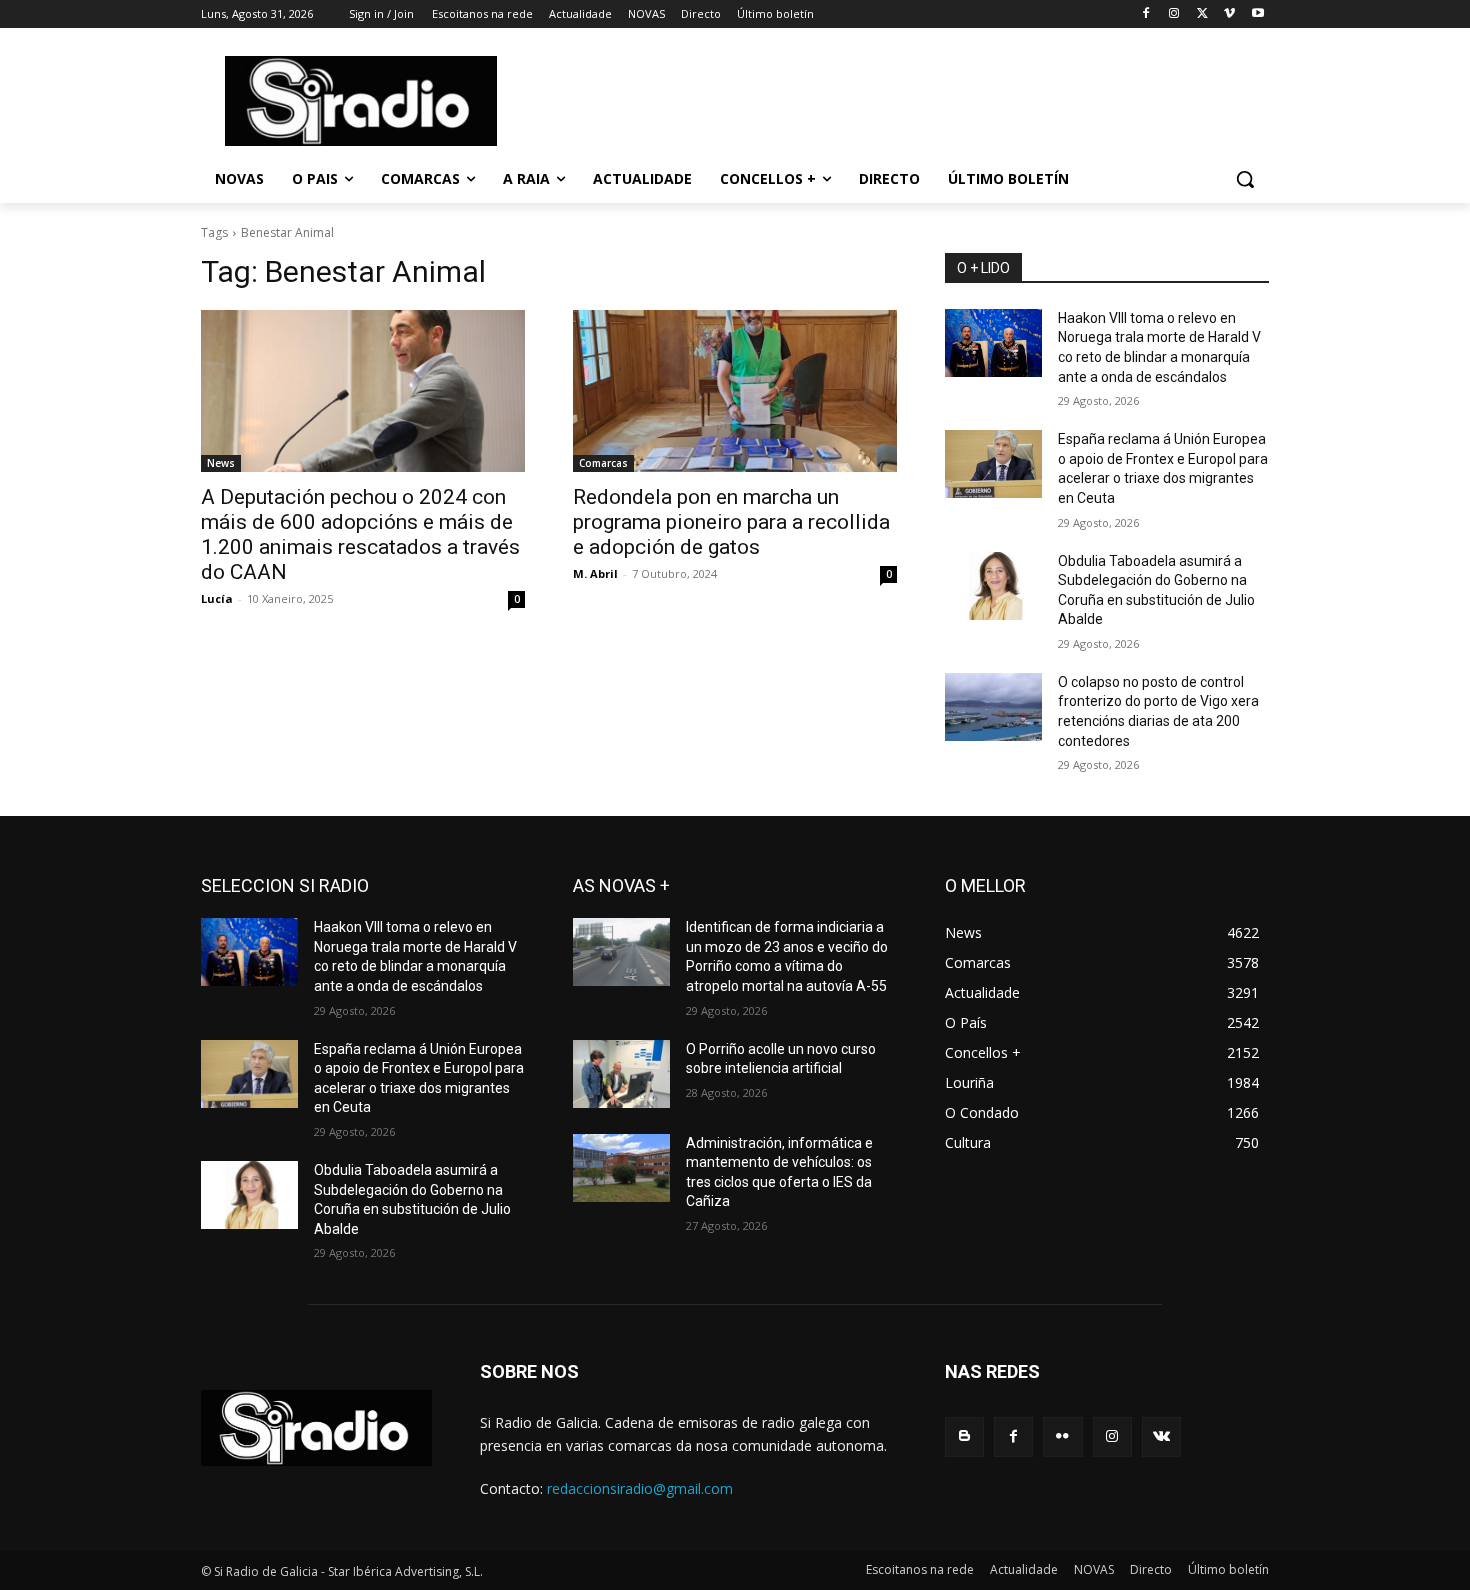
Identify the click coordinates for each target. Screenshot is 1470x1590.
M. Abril (595, 573)
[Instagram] (1174, 14)
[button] (1245, 179)
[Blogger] (964, 1436)
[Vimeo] (1229, 14)
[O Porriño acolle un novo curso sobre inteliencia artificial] (621, 1074)
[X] (1202, 14)
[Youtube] (1257, 14)
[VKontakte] (1161, 1436)
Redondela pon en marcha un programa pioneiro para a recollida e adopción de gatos (731, 522)
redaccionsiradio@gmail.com (640, 1488)
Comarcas (603, 463)
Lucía (217, 598)
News (221, 463)
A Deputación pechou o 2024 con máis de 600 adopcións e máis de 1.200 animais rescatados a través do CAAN (360, 534)
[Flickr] (1062, 1436)
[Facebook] (1146, 14)
